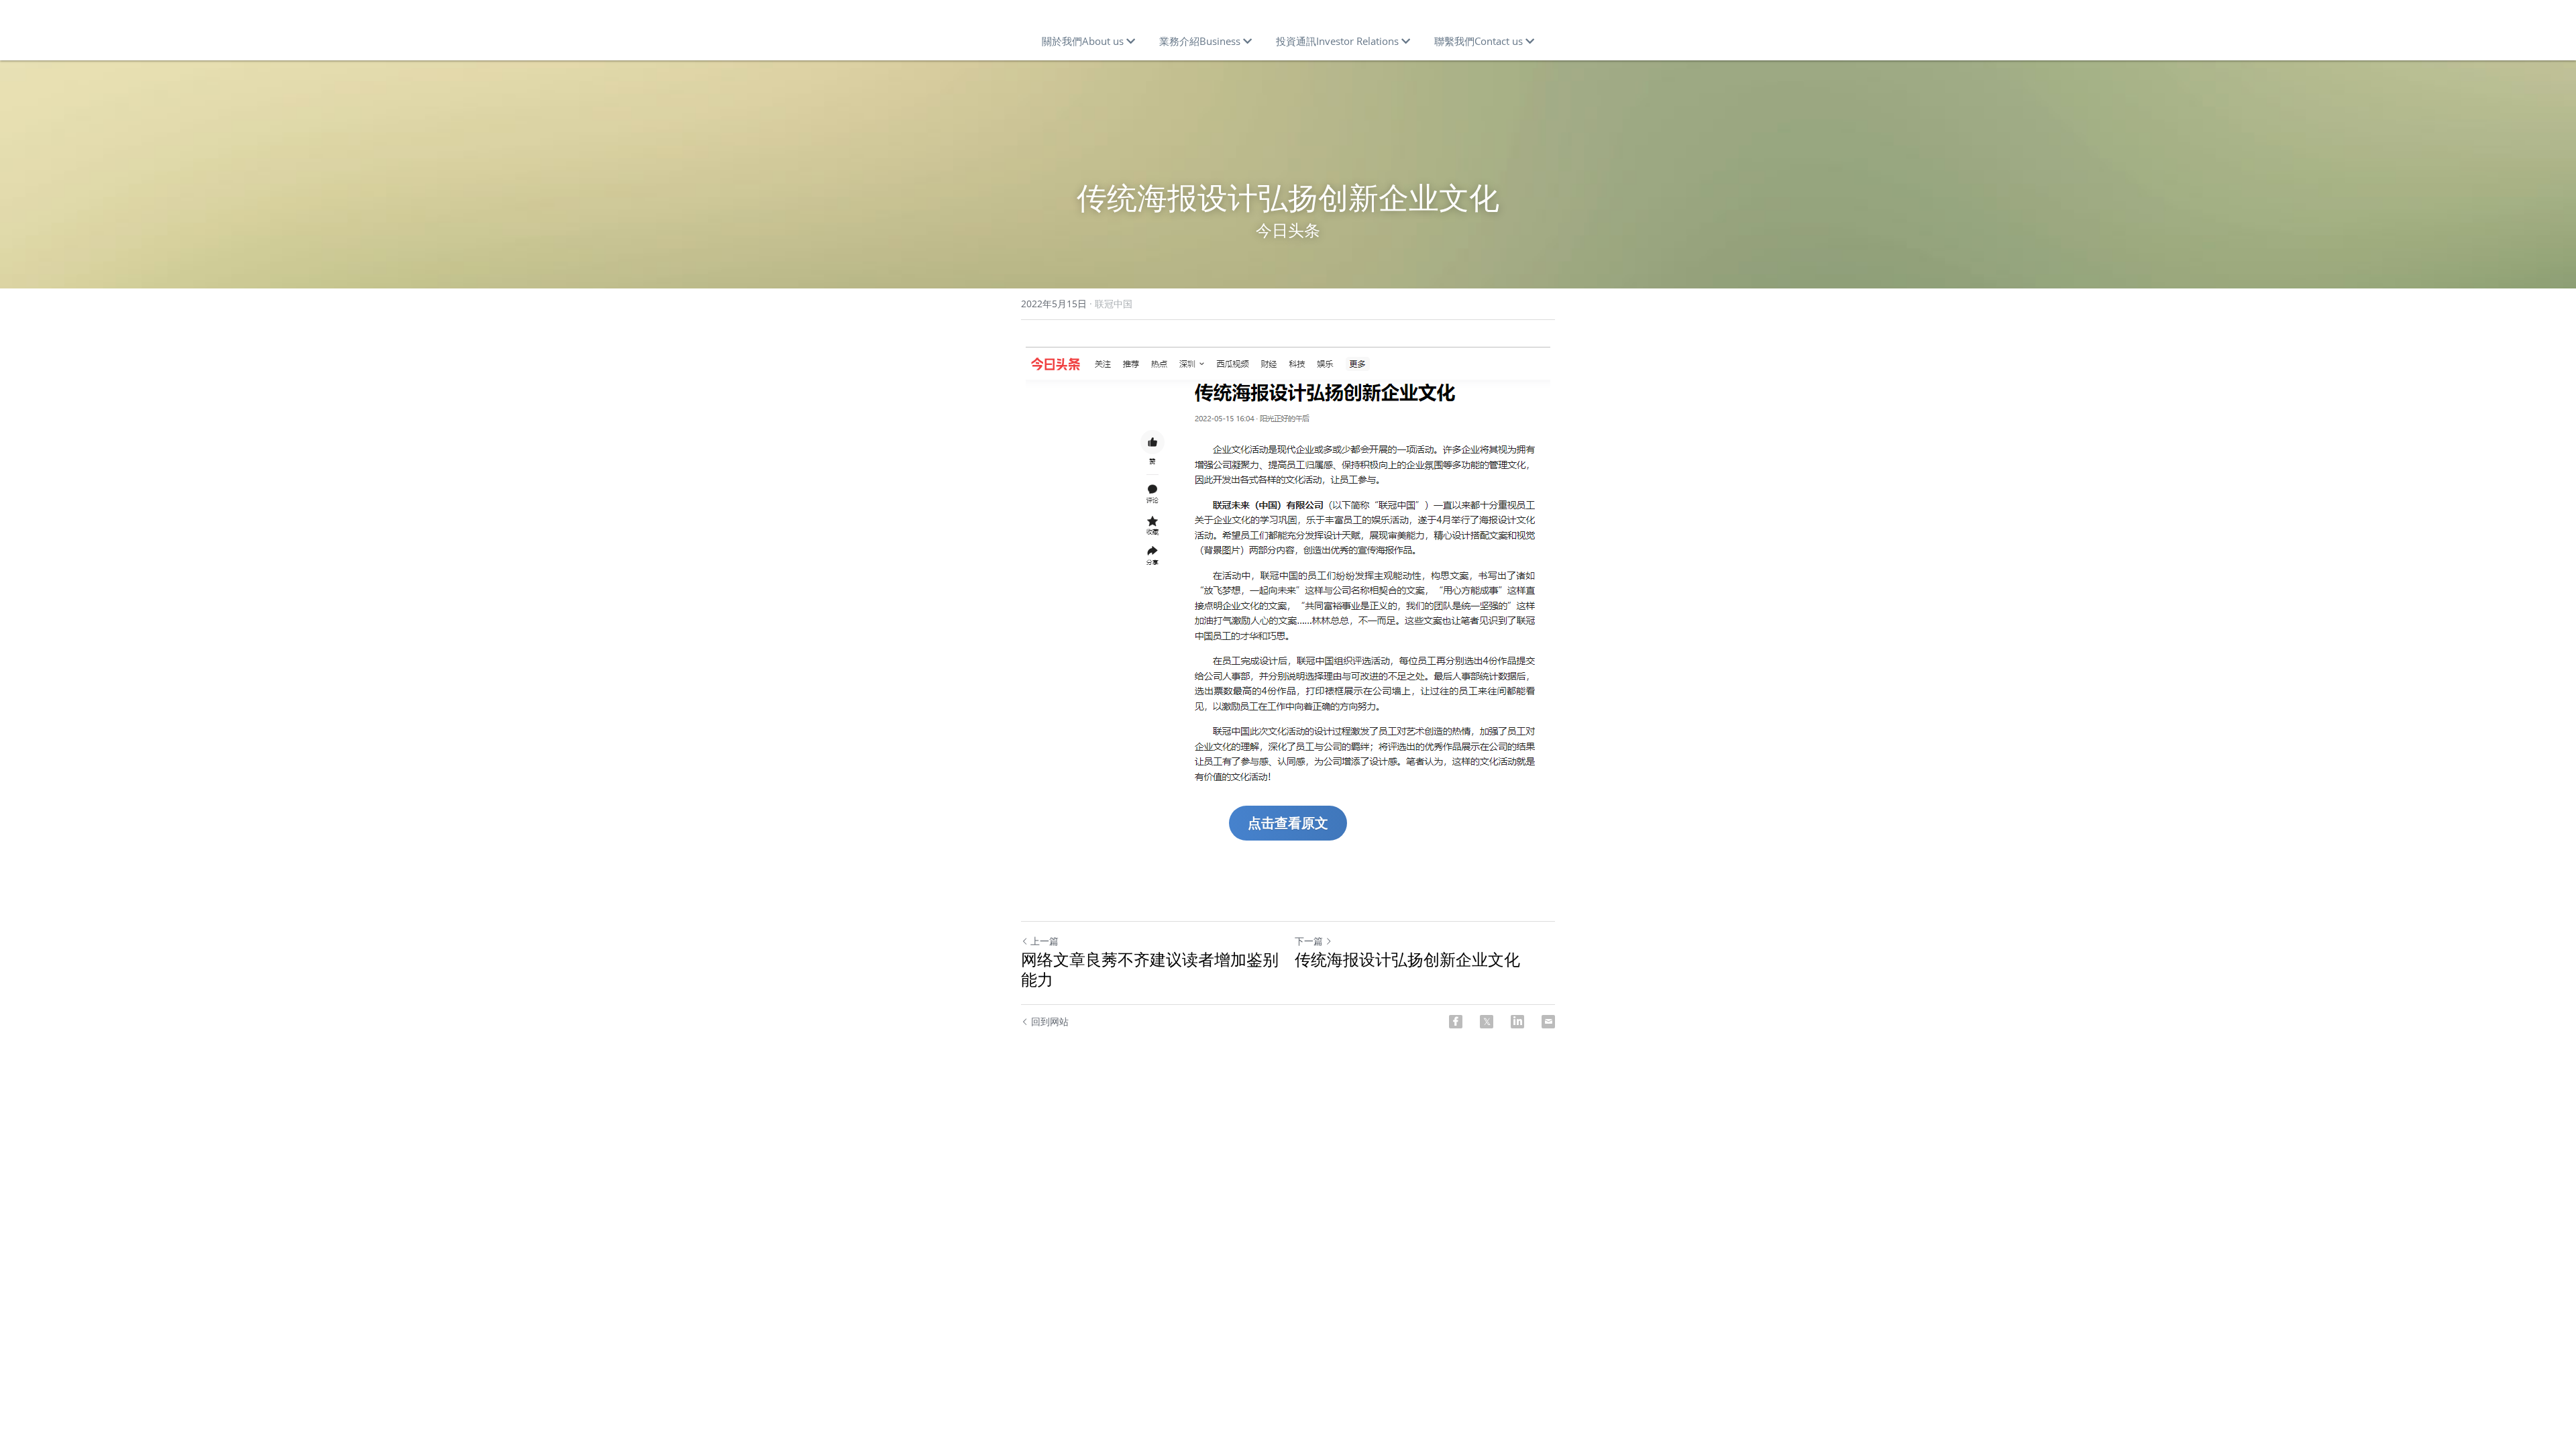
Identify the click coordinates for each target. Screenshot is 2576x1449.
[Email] (1548, 1022)
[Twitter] (1487, 1022)
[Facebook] (1456, 1022)
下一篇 (1309, 941)
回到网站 (1050, 1021)
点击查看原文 (1288, 823)
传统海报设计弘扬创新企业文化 (1407, 959)
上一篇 (1044, 941)
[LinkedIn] (1517, 1022)
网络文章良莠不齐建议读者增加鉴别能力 (1150, 969)
